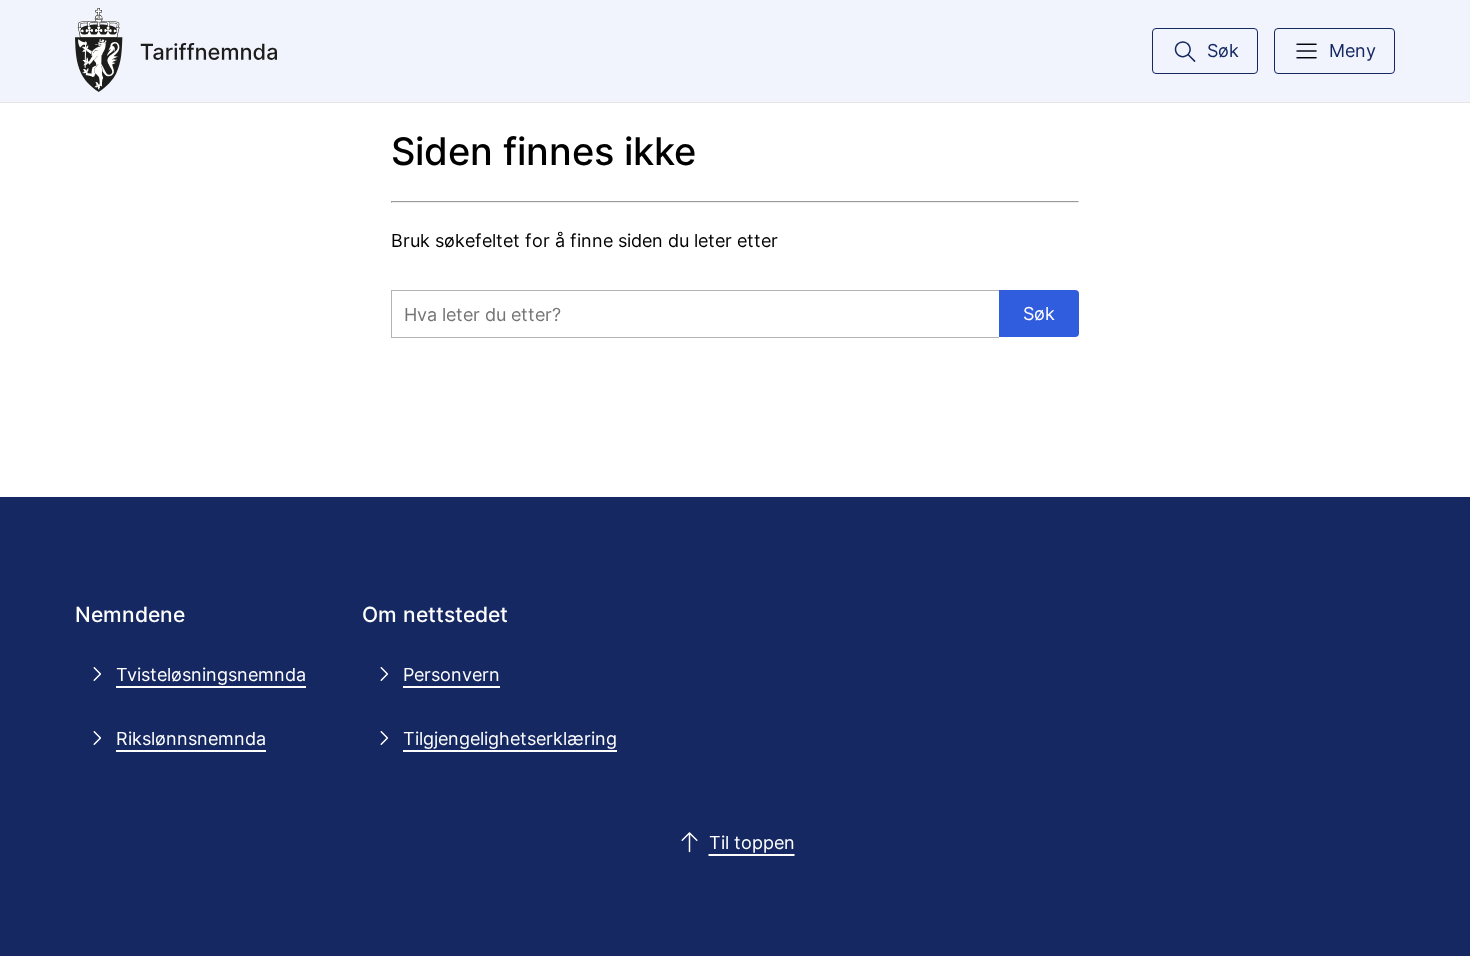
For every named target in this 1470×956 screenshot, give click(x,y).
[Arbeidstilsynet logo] (224, 51)
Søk (1039, 313)
